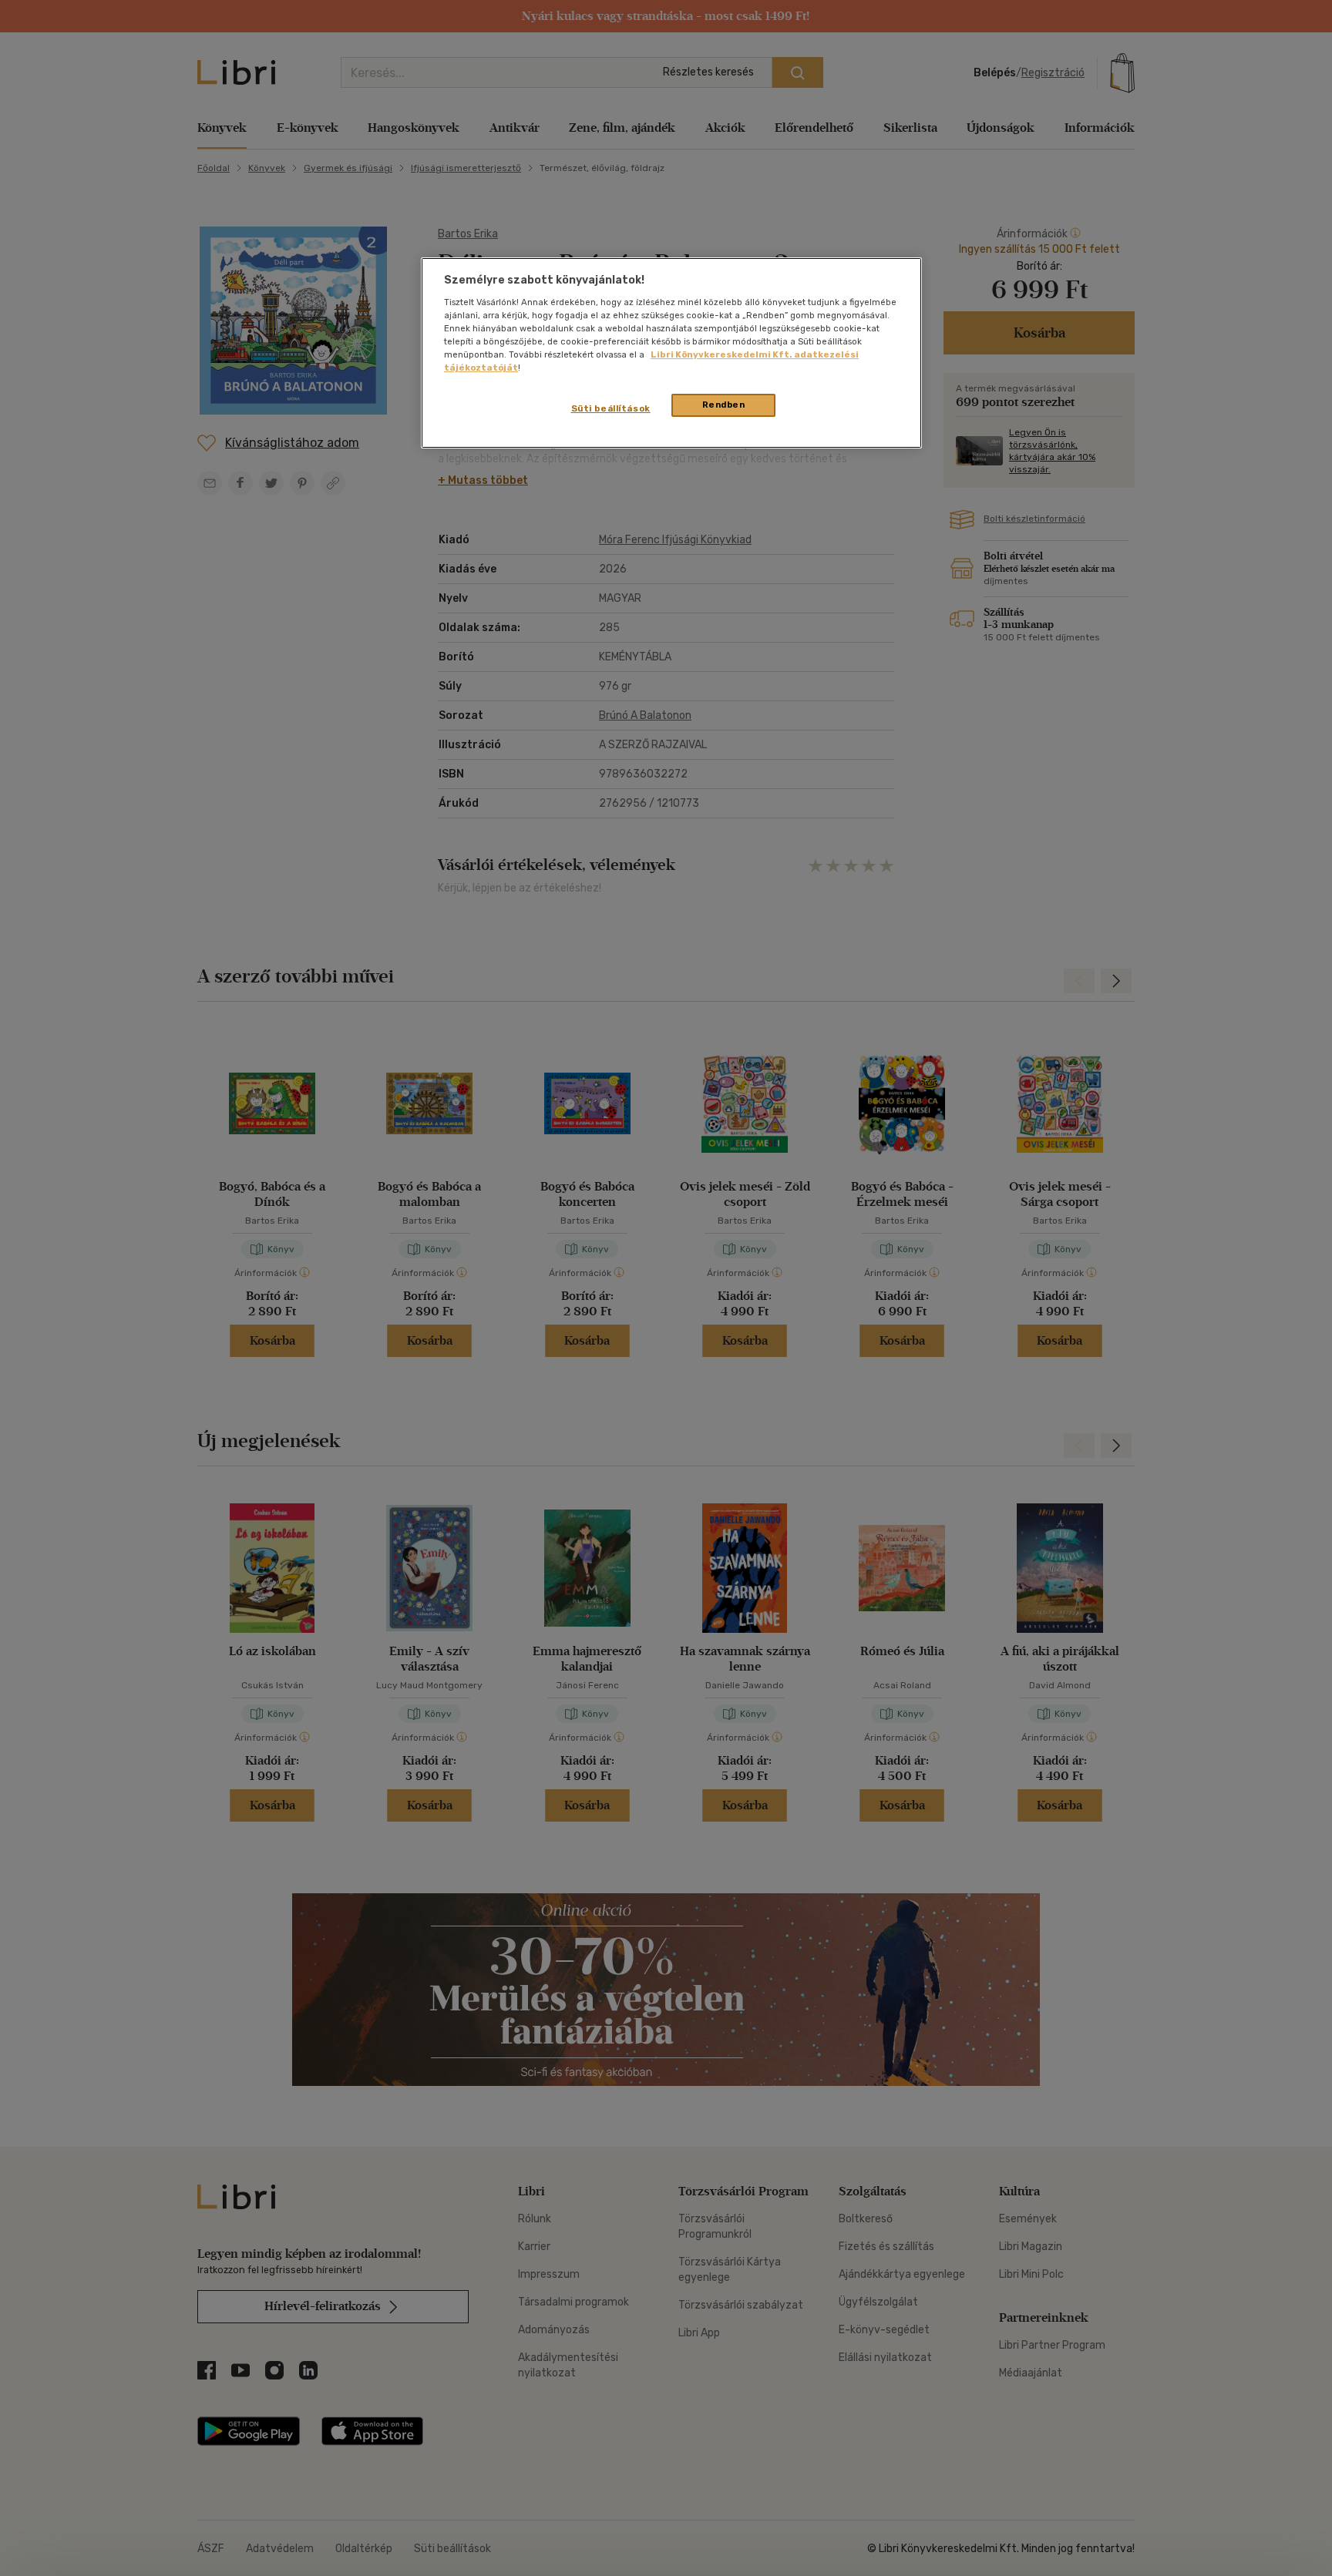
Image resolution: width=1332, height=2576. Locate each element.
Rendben (724, 405)
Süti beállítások (611, 408)
